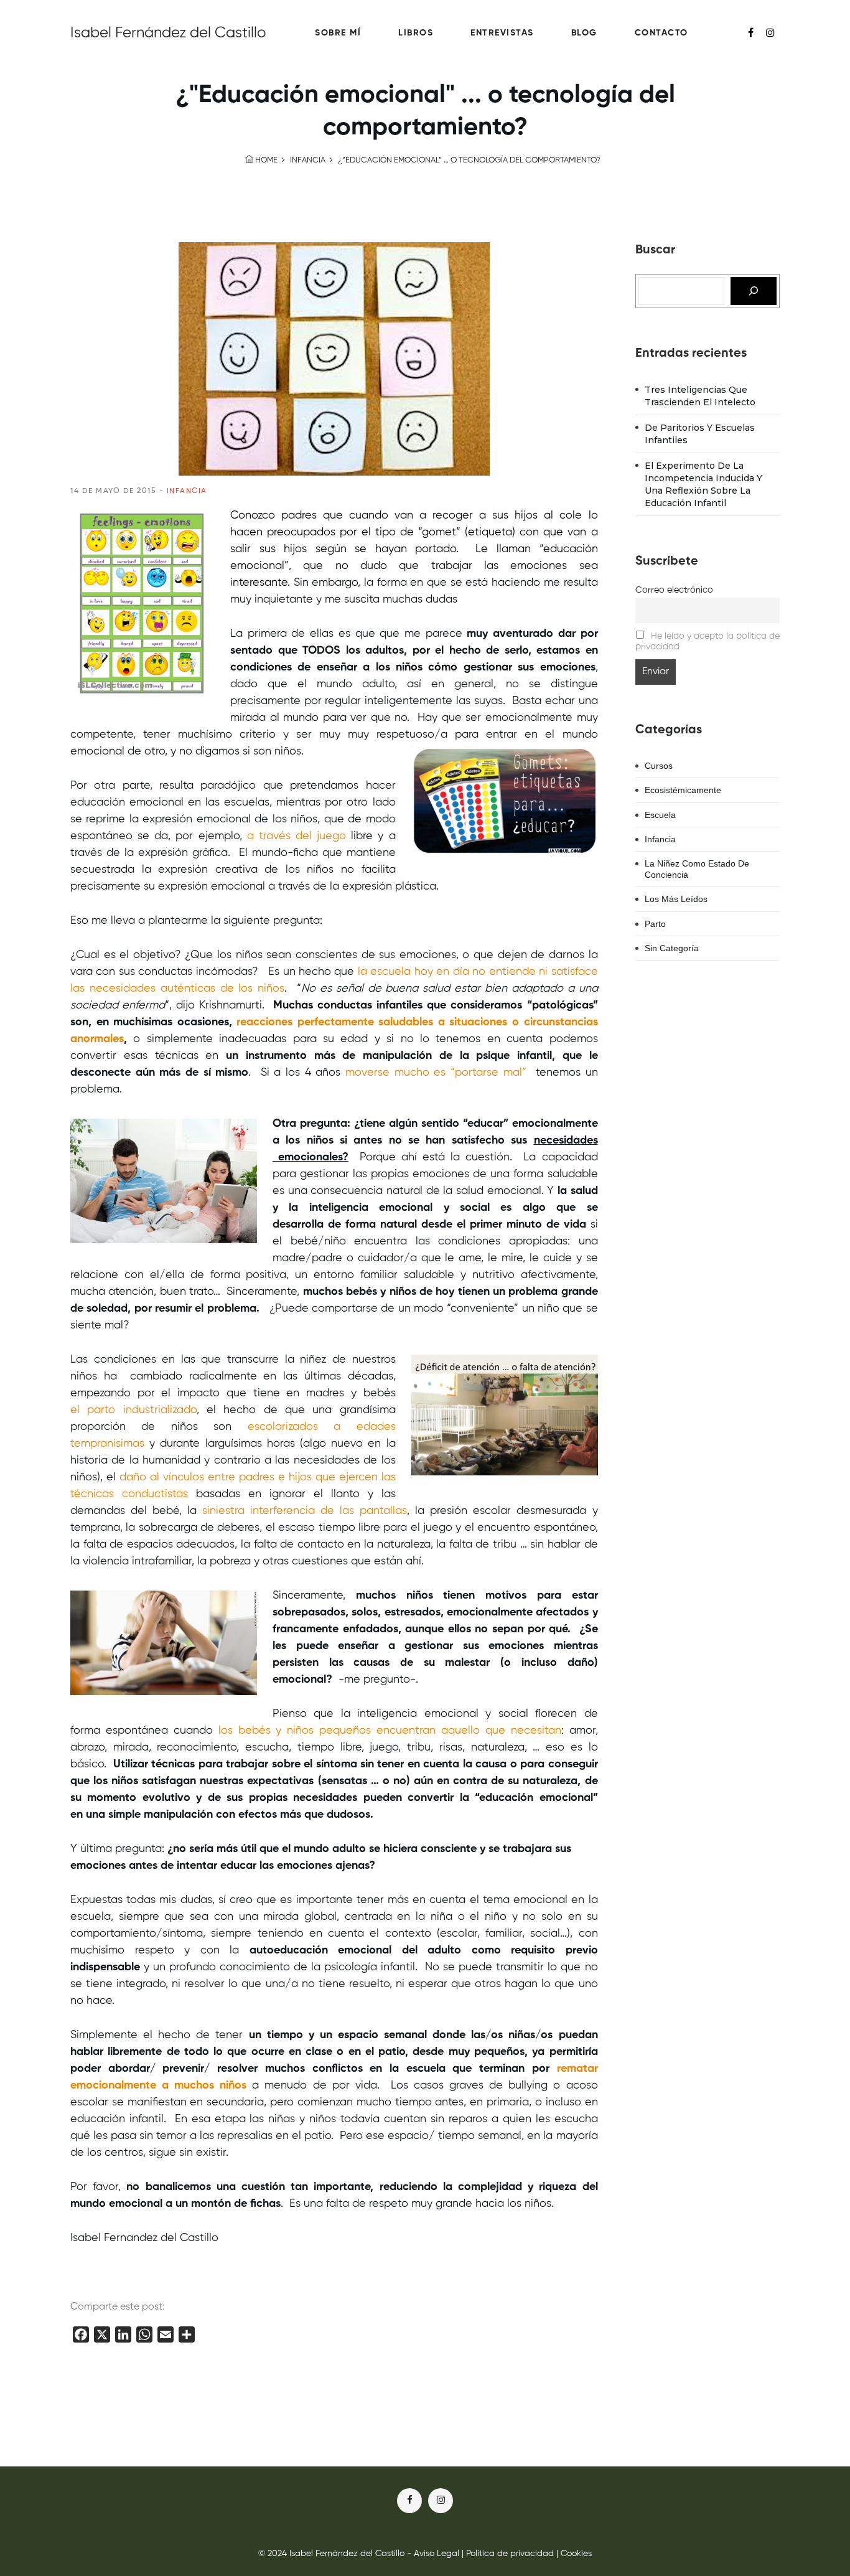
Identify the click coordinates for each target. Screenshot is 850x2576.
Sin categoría (672, 948)
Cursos (659, 766)
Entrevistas (502, 33)
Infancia (308, 160)
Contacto (661, 33)
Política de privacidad (510, 2554)
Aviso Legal (437, 2554)
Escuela (660, 815)
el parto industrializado (133, 1410)
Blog (584, 33)
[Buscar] (754, 291)
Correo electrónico (674, 590)
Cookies (576, 2554)
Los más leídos (676, 899)
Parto (655, 924)
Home (265, 160)
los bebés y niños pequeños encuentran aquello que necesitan (390, 1731)
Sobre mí (338, 33)
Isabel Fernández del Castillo (168, 33)
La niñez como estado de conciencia (697, 869)
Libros (416, 33)
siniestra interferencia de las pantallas (305, 1511)
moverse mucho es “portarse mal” (436, 1073)
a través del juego (297, 836)
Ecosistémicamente (683, 790)
